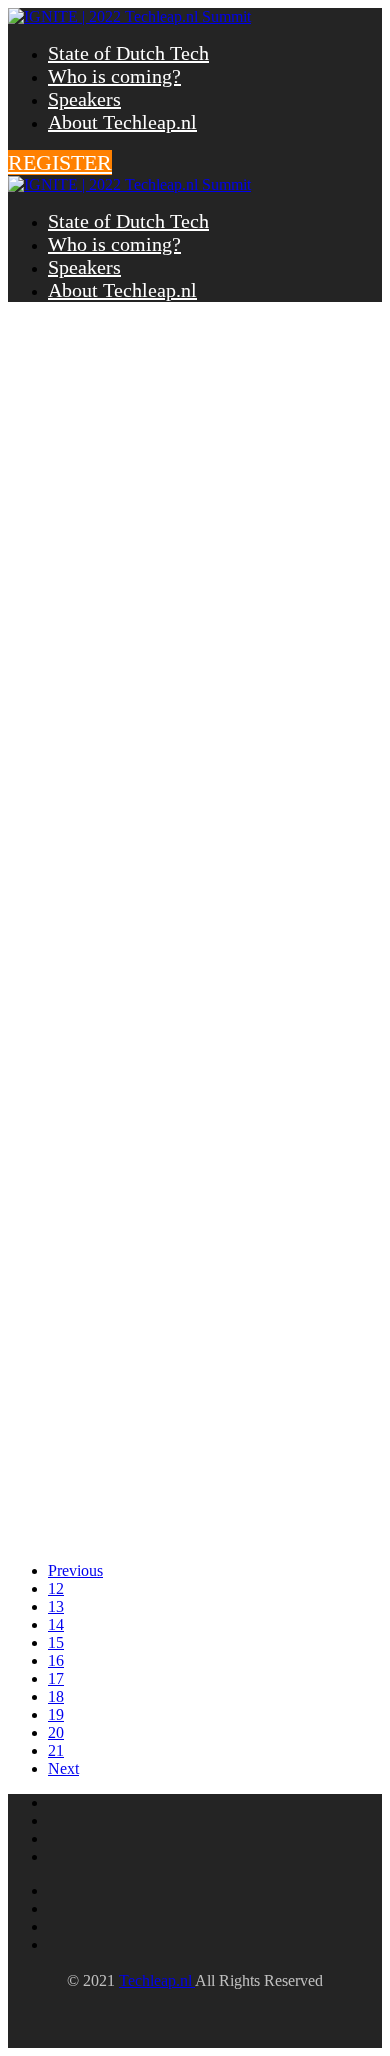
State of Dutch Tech (128, 53)
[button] (60, 162)
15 (56, 1642)
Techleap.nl (157, 1980)
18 (56, 1696)
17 (56, 1678)
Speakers (84, 99)
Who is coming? (114, 76)
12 (56, 1588)
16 (56, 1660)
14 (56, 1624)
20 (56, 1732)
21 (56, 1750)
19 (56, 1714)
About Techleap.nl (122, 122)
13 (56, 1606)
